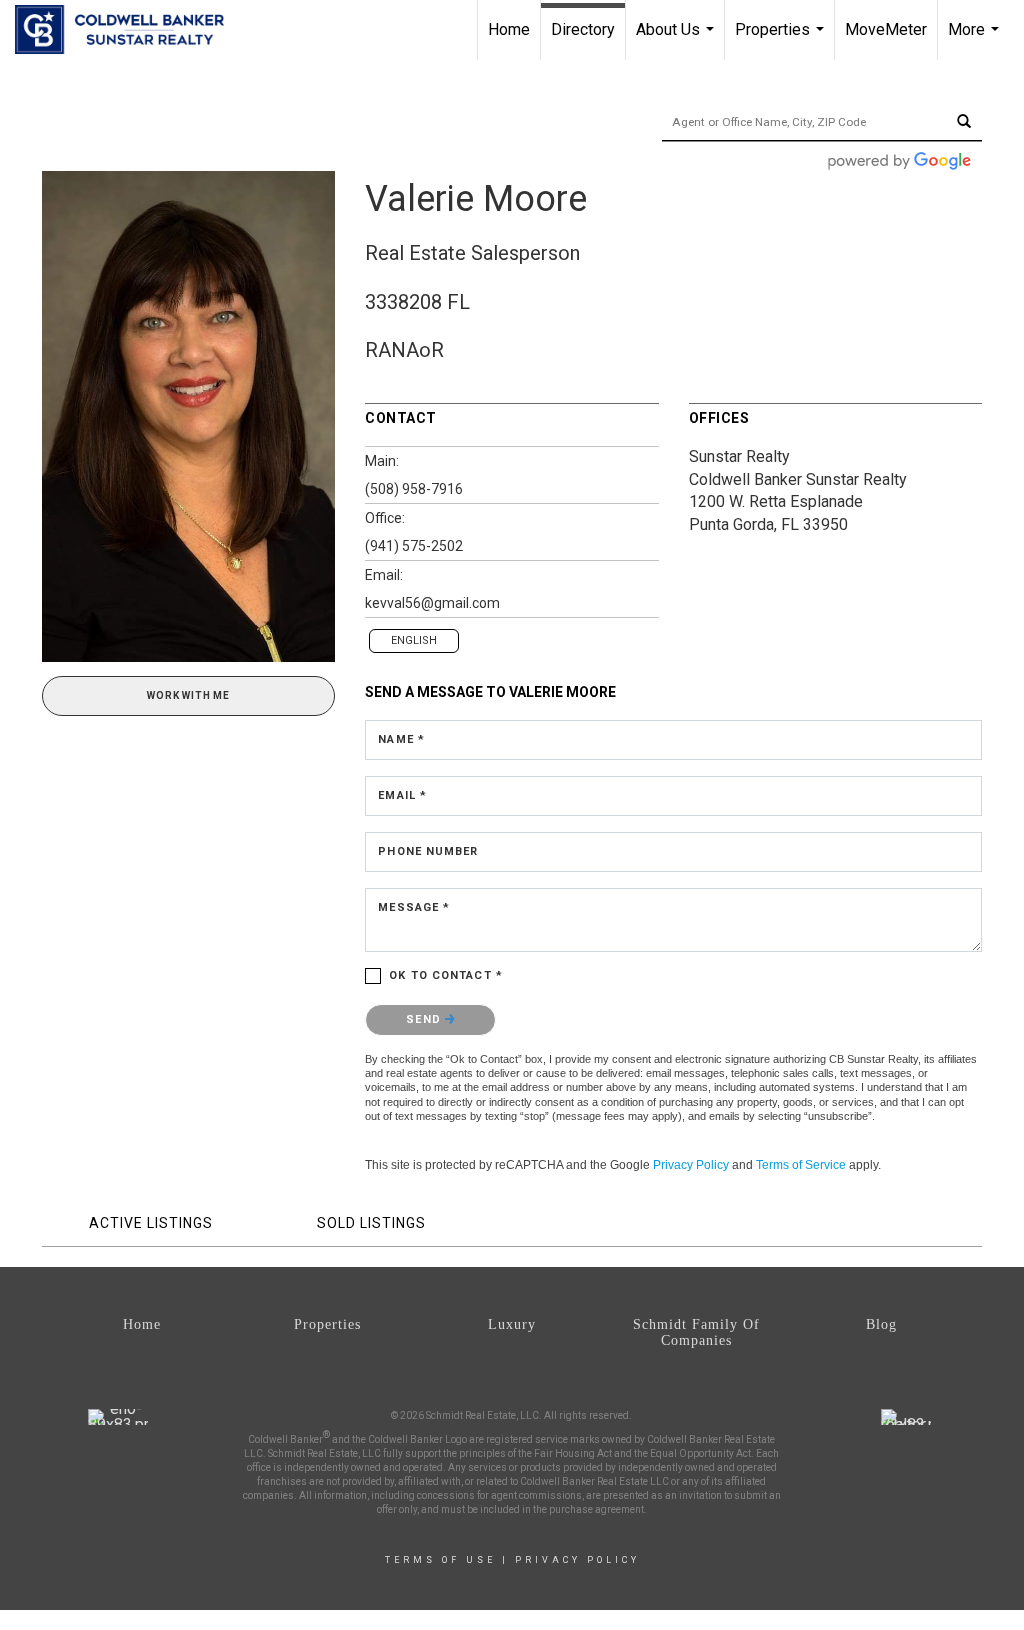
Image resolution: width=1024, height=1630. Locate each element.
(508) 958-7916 (414, 489)
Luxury (512, 1324)
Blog (881, 1324)
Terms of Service (801, 1165)
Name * (401, 739)
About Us (677, 40)
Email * (402, 795)
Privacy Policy (691, 1165)
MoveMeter (886, 29)
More (976, 40)
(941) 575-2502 (414, 546)
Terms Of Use (440, 1560)
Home (509, 29)
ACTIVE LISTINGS (151, 1223)
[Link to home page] (129, 30)
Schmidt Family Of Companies (696, 1332)
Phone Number (428, 851)
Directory (583, 29)
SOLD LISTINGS (371, 1223)
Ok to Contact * (446, 975)
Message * (414, 907)
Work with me (188, 695)
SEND (425, 1019)
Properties (782, 40)
